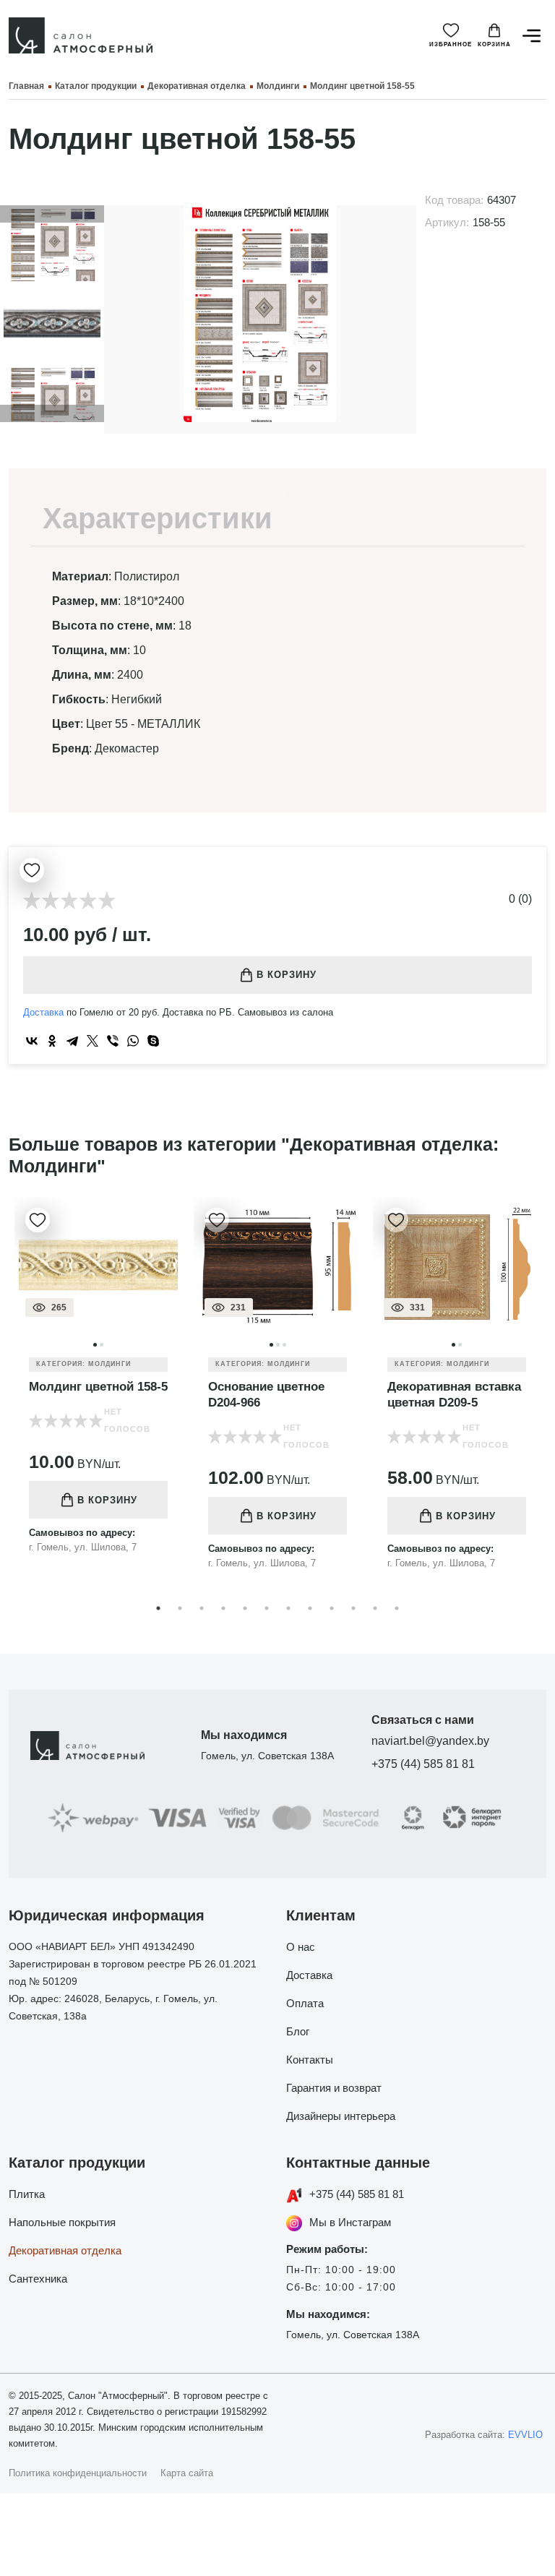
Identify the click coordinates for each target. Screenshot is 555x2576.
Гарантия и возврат (334, 2088)
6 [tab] (267, 1608)
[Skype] (153, 1041)
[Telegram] (72, 1041)
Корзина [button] (494, 44)
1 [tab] (158, 1608)
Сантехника (38, 2279)
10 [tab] (353, 1608)
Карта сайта (187, 2473)
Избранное (451, 44)
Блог (298, 2031)
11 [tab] (375, 1608)
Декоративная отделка (65, 2250)
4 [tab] (223, 1608)
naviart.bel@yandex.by (430, 1741)
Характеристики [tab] (158, 518)
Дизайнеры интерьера (341, 2116)
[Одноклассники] (52, 1041)
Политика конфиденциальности (78, 2473)
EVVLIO (525, 2435)
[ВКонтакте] (32, 1041)
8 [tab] (310, 1608)
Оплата (305, 2003)
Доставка (43, 1012)
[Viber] (113, 1041)
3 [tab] (202, 1608)
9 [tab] (332, 1608)
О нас (301, 1947)
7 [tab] (288, 1608)
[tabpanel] (98, 1386)
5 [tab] (245, 1608)
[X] (92, 1041)
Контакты (310, 2060)
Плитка (27, 2194)
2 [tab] (180, 1608)
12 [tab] (397, 1608)
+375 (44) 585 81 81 (423, 1764)
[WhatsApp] (133, 1041)
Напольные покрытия (62, 2222)
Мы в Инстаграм (350, 2222)
